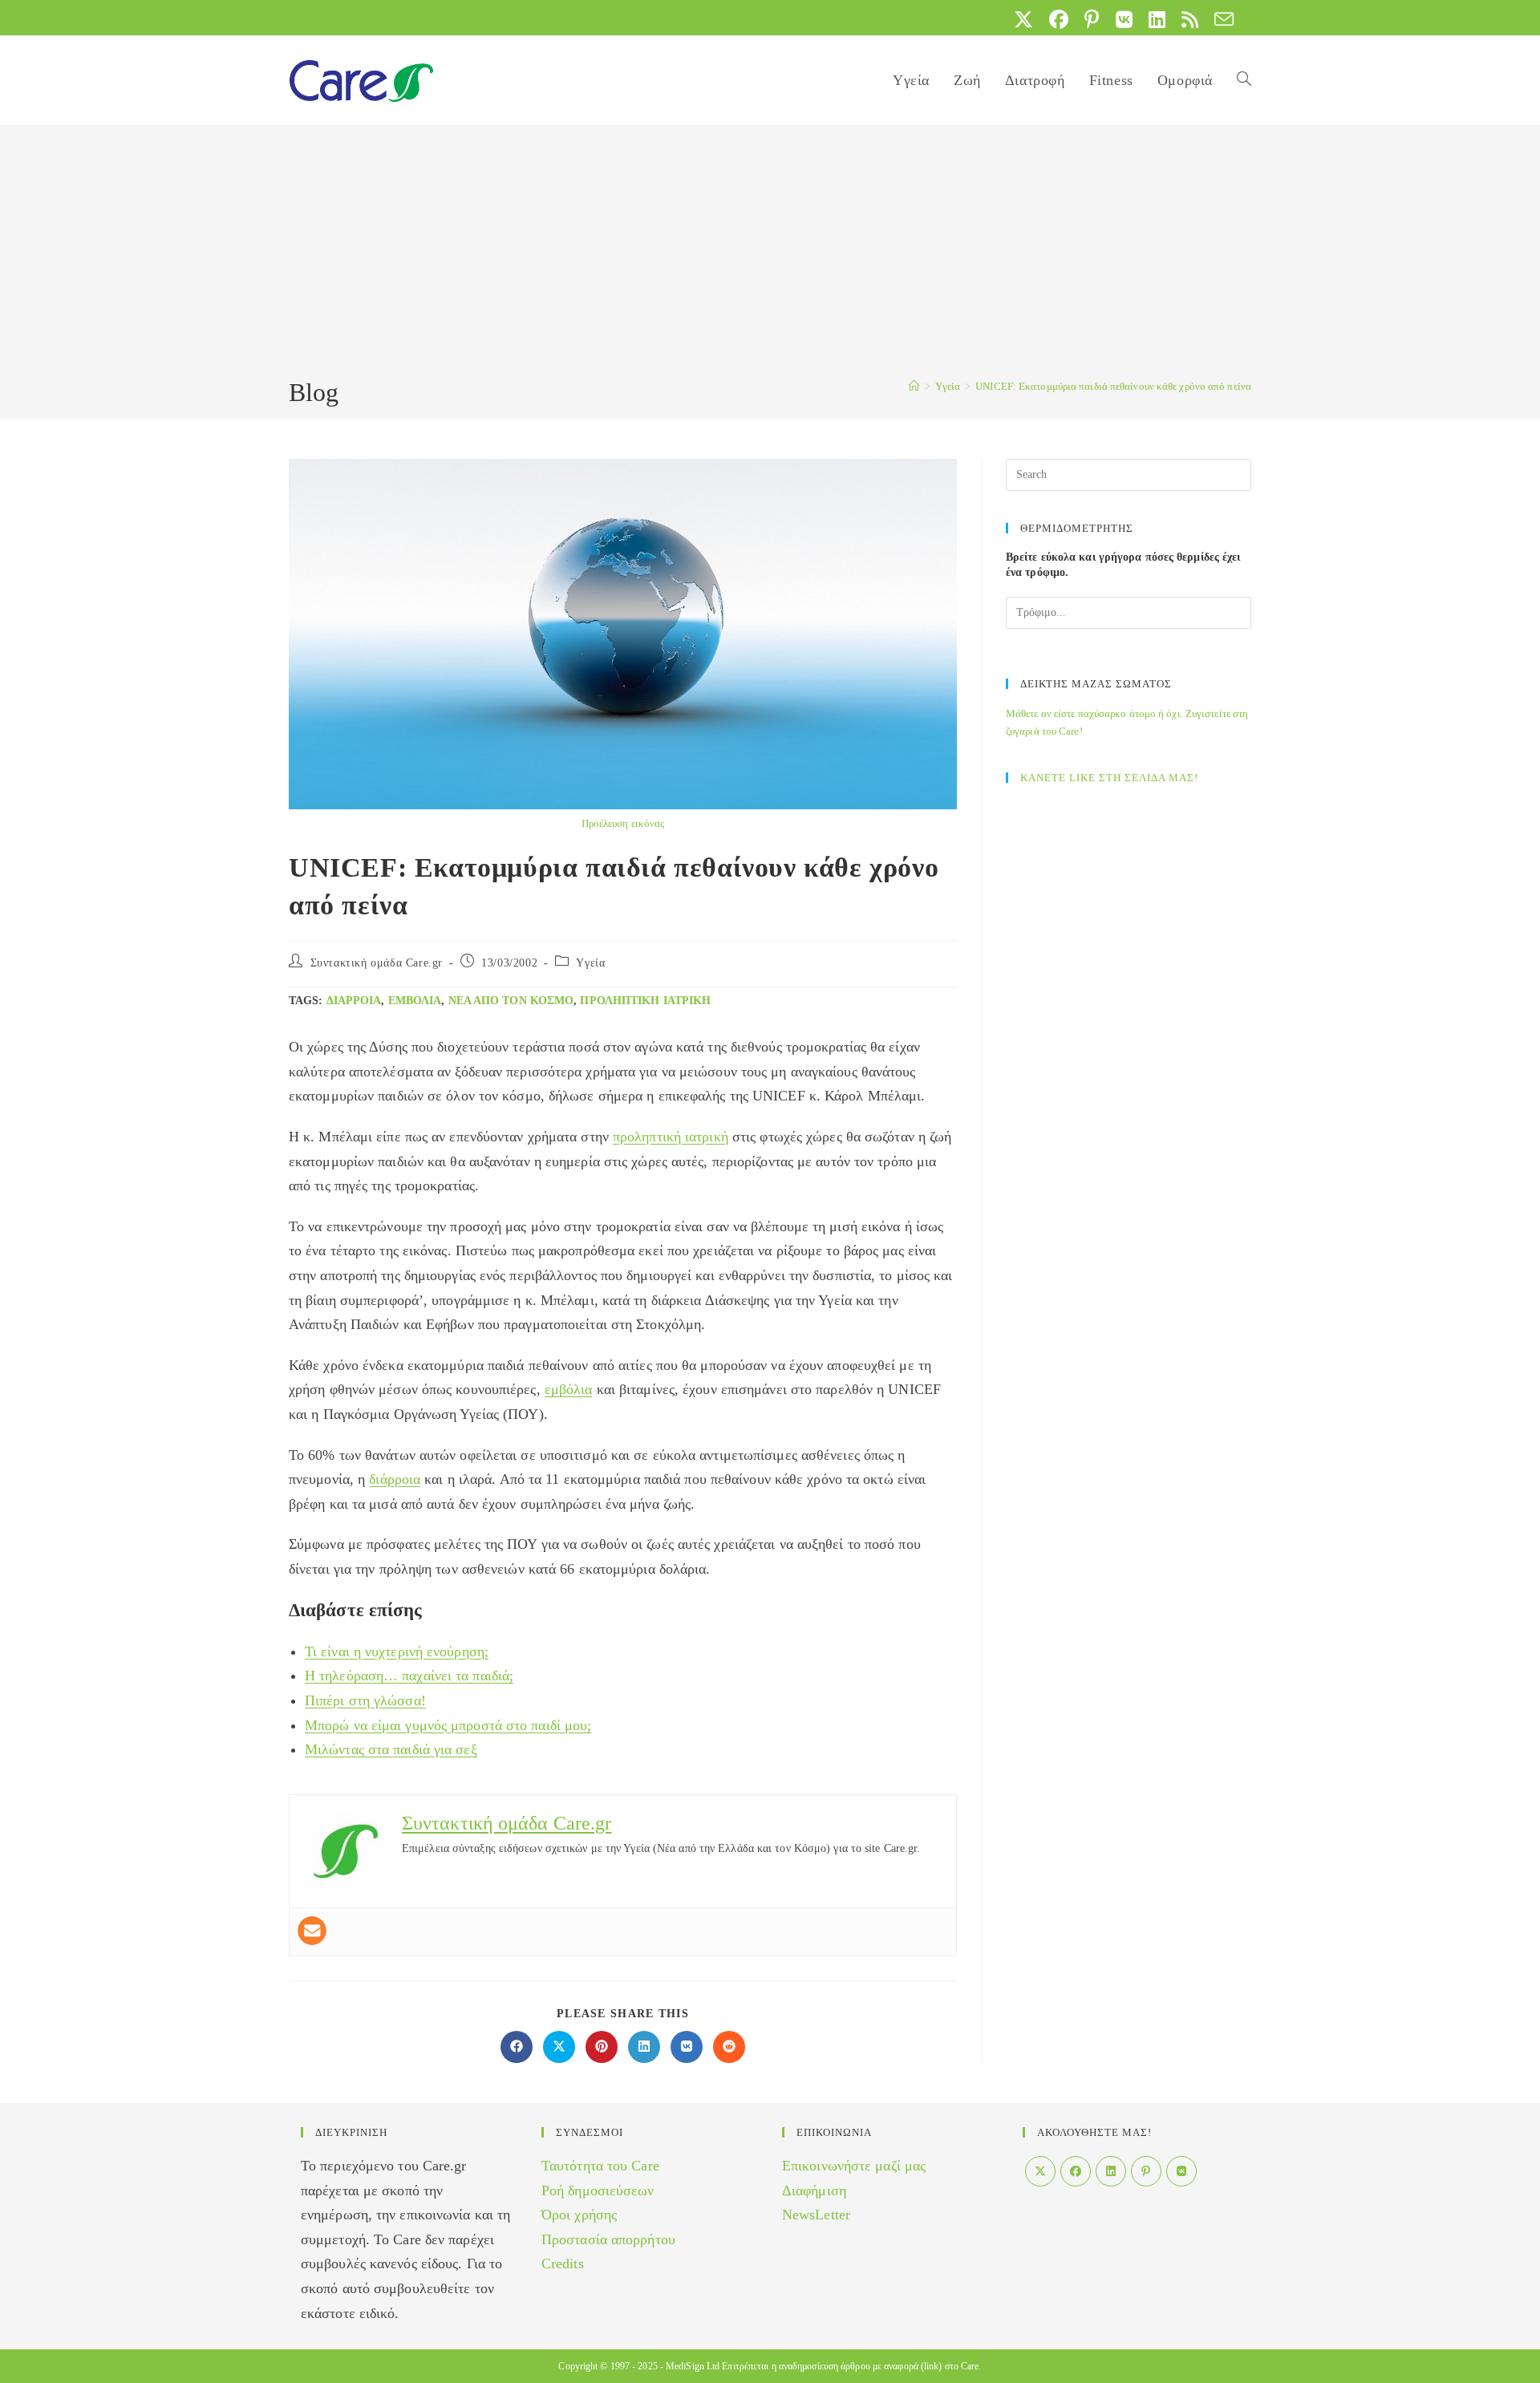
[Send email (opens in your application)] (1220, 19)
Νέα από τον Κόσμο (511, 1001)
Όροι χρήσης (579, 2215)
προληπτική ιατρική (645, 1001)
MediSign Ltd (693, 2366)
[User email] (312, 1931)
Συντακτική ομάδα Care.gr (377, 963)
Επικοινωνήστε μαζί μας (854, 2166)
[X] (1040, 2171)
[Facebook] (1076, 2171)
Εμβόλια (415, 1001)
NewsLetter (816, 2215)
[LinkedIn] (1111, 2171)
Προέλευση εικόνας (623, 823)
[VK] (1181, 2171)
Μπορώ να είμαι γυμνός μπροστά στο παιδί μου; (448, 1725)
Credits (563, 2263)
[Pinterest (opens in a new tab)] (1092, 19)
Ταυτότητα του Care (600, 2166)
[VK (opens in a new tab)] (1124, 19)
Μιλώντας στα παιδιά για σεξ (391, 1749)
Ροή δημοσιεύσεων (598, 2190)
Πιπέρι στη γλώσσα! (365, 1700)
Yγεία (590, 963)
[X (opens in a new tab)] (1023, 19)
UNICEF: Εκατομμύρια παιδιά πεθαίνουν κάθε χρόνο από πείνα (1113, 386)
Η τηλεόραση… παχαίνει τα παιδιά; (409, 1676)
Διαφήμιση (814, 2190)
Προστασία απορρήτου (608, 2239)
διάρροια (354, 1001)
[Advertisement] (770, 254)
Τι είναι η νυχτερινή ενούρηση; (397, 1651)
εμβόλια (569, 1389)
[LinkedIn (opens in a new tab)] (1157, 19)
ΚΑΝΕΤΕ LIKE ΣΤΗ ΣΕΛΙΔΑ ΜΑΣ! (1109, 778)
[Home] (914, 386)
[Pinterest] (1146, 2171)
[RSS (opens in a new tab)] (1190, 19)
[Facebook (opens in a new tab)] (1059, 19)
